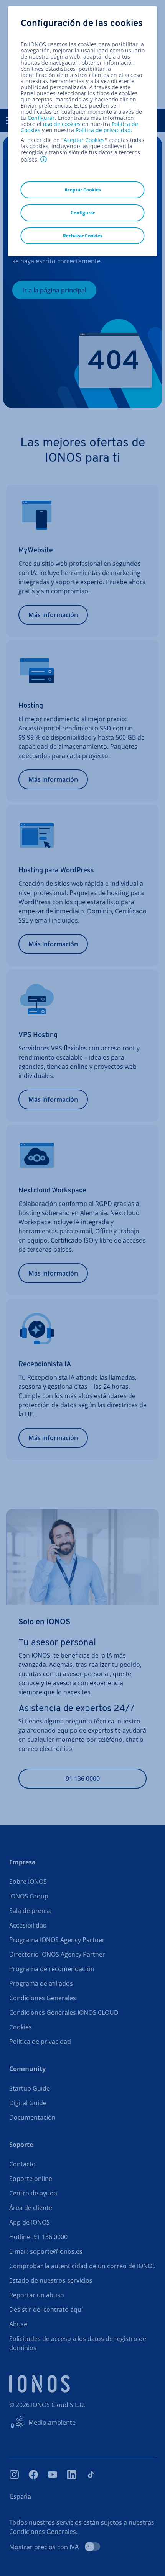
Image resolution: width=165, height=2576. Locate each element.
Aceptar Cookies (84, 140)
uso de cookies (61, 124)
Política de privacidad (103, 130)
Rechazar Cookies (83, 236)
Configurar (41, 118)
